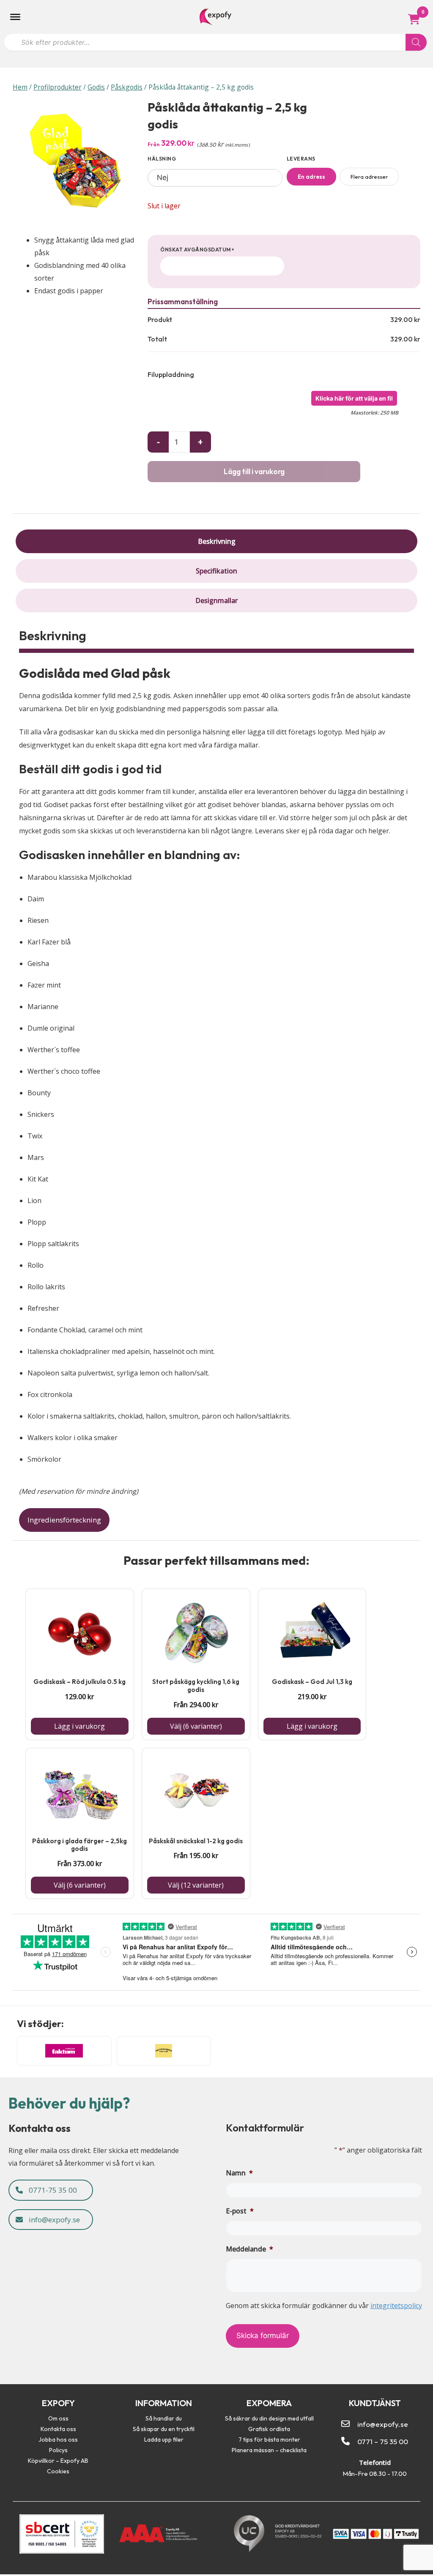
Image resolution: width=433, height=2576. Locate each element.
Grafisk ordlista (269, 2429)
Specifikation (216, 571)
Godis (96, 87)
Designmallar (216, 600)
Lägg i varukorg (79, 1726)
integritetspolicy (396, 2306)
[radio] (311, 177)
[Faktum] (64, 2051)
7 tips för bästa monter (269, 2440)
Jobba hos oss (58, 2440)
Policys (58, 2450)
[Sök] (416, 42)
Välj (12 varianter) (196, 1885)
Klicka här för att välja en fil (354, 398)
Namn (239, 2173)
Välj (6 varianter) (196, 1726)
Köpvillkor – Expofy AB (58, 2461)
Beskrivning (217, 541)
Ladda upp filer (164, 2440)
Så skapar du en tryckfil (164, 2429)
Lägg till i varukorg (254, 471)
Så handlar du (164, 2418)
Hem (20, 87)
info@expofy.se (53, 2220)
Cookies (58, 2471)
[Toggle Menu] (15, 17)
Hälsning (162, 159)
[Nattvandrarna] (164, 2051)
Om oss (58, 2418)
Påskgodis (127, 87)
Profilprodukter (58, 87)
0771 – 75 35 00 (383, 2441)
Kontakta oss (58, 2429)
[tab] (216, 541)
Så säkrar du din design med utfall (269, 2418)
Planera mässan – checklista (269, 2450)
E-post (240, 2211)
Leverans (301, 159)
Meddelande (249, 2249)
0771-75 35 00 (52, 2190)
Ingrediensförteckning (64, 1520)
